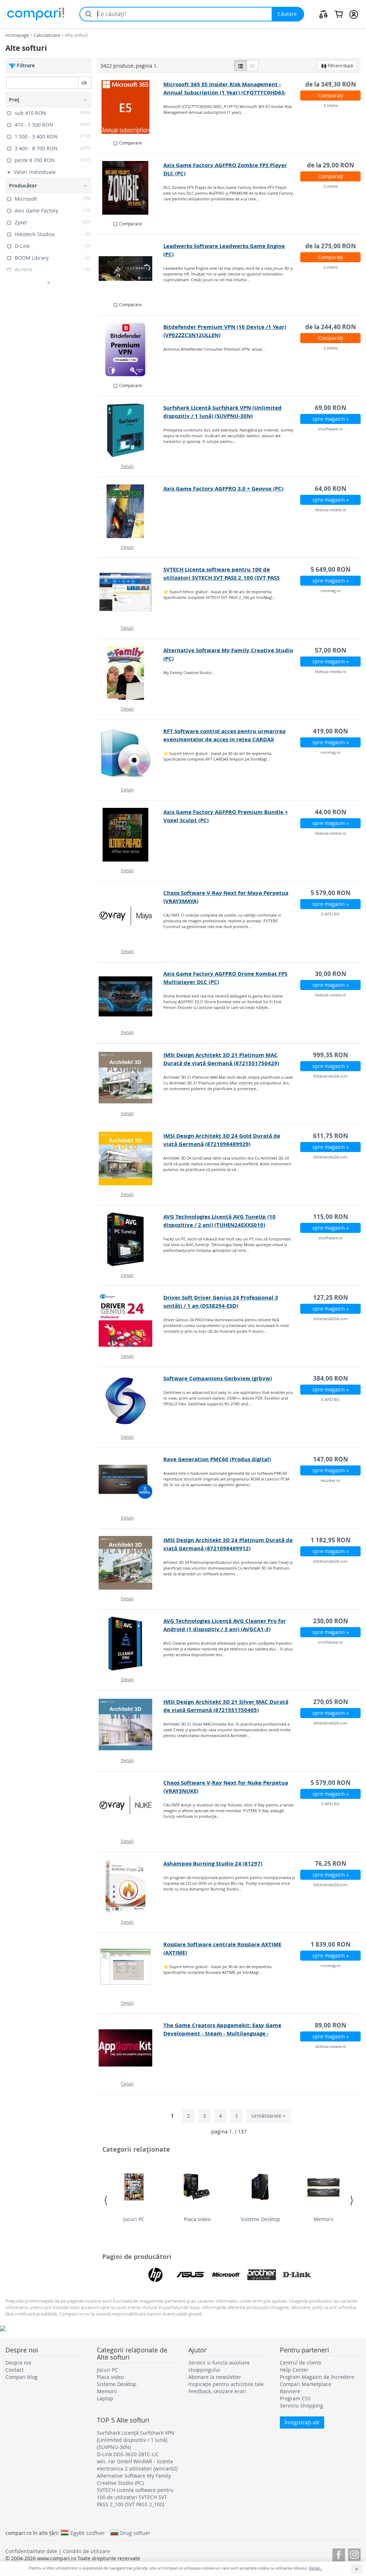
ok (84, 82)
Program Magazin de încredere (317, 2377)
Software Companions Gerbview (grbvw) (218, 1378)
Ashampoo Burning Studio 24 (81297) (213, 1863)
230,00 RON (331, 1621)
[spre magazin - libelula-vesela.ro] (130, 511)
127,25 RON (331, 1297)
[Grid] (252, 65)
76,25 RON (331, 1863)
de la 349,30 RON (331, 84)
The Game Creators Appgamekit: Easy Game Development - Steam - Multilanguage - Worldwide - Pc (222, 2033)
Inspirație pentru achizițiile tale (226, 2384)
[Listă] (241, 65)
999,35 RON (331, 1055)
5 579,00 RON (331, 893)
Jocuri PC (134, 2219)
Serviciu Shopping (301, 2406)
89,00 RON (331, 2025)
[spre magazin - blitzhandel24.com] (130, 1078)
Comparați (331, 95)
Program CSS (295, 2398)
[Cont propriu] (354, 14)
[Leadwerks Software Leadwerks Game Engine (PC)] (130, 269)
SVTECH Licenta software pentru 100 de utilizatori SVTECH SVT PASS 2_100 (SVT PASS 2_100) (221, 578)
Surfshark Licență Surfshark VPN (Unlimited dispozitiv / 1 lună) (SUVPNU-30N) (136, 2440)
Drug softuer (135, 2533)
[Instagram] (354, 2554)
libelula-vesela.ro (331, 510)
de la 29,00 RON (331, 165)
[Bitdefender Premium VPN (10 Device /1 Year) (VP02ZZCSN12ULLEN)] (130, 350)
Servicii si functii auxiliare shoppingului (219, 2366)
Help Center (294, 2370)
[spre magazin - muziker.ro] (130, 1482)
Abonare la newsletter (215, 2377)
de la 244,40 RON (331, 327)
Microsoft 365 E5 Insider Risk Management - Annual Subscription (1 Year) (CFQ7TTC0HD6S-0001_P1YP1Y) (225, 92)
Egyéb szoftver (88, 2533)
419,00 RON (331, 731)
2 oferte (331, 105)
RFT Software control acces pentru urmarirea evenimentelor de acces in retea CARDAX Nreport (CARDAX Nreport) (224, 739)
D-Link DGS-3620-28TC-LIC (128, 2454)
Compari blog (21, 2377)
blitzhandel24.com (330, 1076)
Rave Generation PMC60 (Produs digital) (217, 1459)
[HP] (155, 2275)
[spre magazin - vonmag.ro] (130, 592)
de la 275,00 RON (331, 246)
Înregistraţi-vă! (302, 2422)
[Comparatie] (323, 14)
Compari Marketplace (306, 2384)
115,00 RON (331, 1217)
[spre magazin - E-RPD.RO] (130, 916)
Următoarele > (268, 2116)
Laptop (105, 2398)
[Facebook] (339, 2554)
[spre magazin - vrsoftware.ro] (130, 430)
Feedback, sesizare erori (217, 2391)
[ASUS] (191, 2275)
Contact (14, 2370)
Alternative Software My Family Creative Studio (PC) (134, 2479)
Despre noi (18, 2363)
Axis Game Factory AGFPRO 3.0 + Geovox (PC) (223, 489)
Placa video (197, 2219)
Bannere (290, 2391)
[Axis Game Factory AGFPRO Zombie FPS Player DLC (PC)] (130, 188)
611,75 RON (331, 1136)
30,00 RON (331, 974)
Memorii (323, 2219)
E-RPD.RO (330, 914)
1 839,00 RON (331, 1944)
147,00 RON (331, 1459)
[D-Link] (297, 2275)
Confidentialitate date (31, 2551)
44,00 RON (331, 812)
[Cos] (339, 14)
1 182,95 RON (331, 1540)
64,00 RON (331, 489)
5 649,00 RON (331, 569)
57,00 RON (331, 650)
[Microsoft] (226, 2275)
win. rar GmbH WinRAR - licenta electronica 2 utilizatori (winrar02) (137, 2465)
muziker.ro (330, 1480)
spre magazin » (331, 419)
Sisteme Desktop (260, 2219)
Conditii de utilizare (86, 2551)
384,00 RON (331, 1378)
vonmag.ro (331, 591)
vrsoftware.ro (330, 429)
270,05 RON (331, 1702)
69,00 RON (331, 408)
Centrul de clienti (301, 2363)
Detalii (127, 466)
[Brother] (262, 2275)
